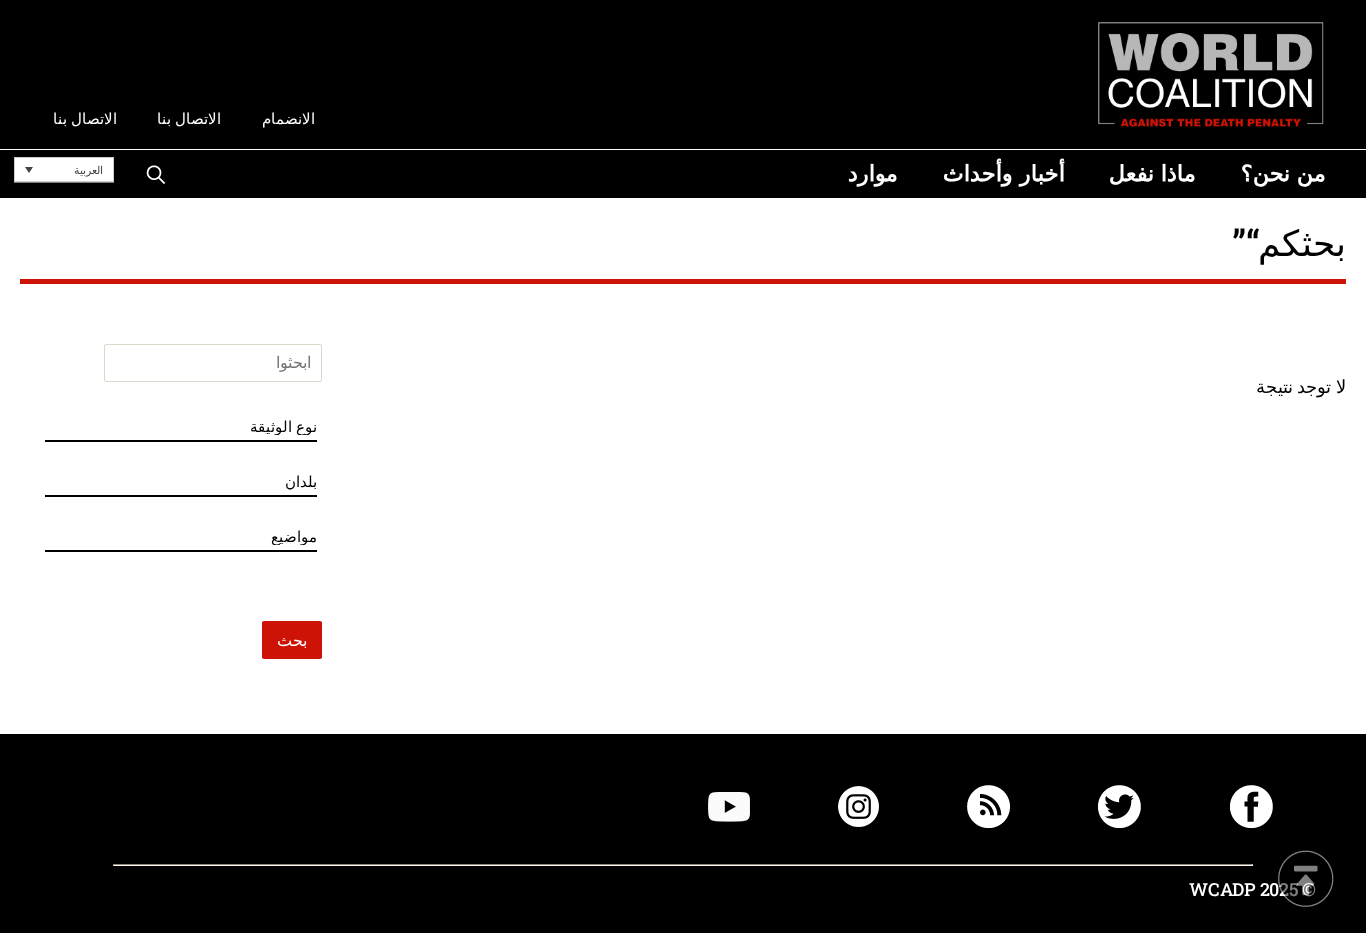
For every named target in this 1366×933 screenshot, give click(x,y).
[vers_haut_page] (1306, 880)
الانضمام (288, 118)
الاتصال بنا (189, 118)
